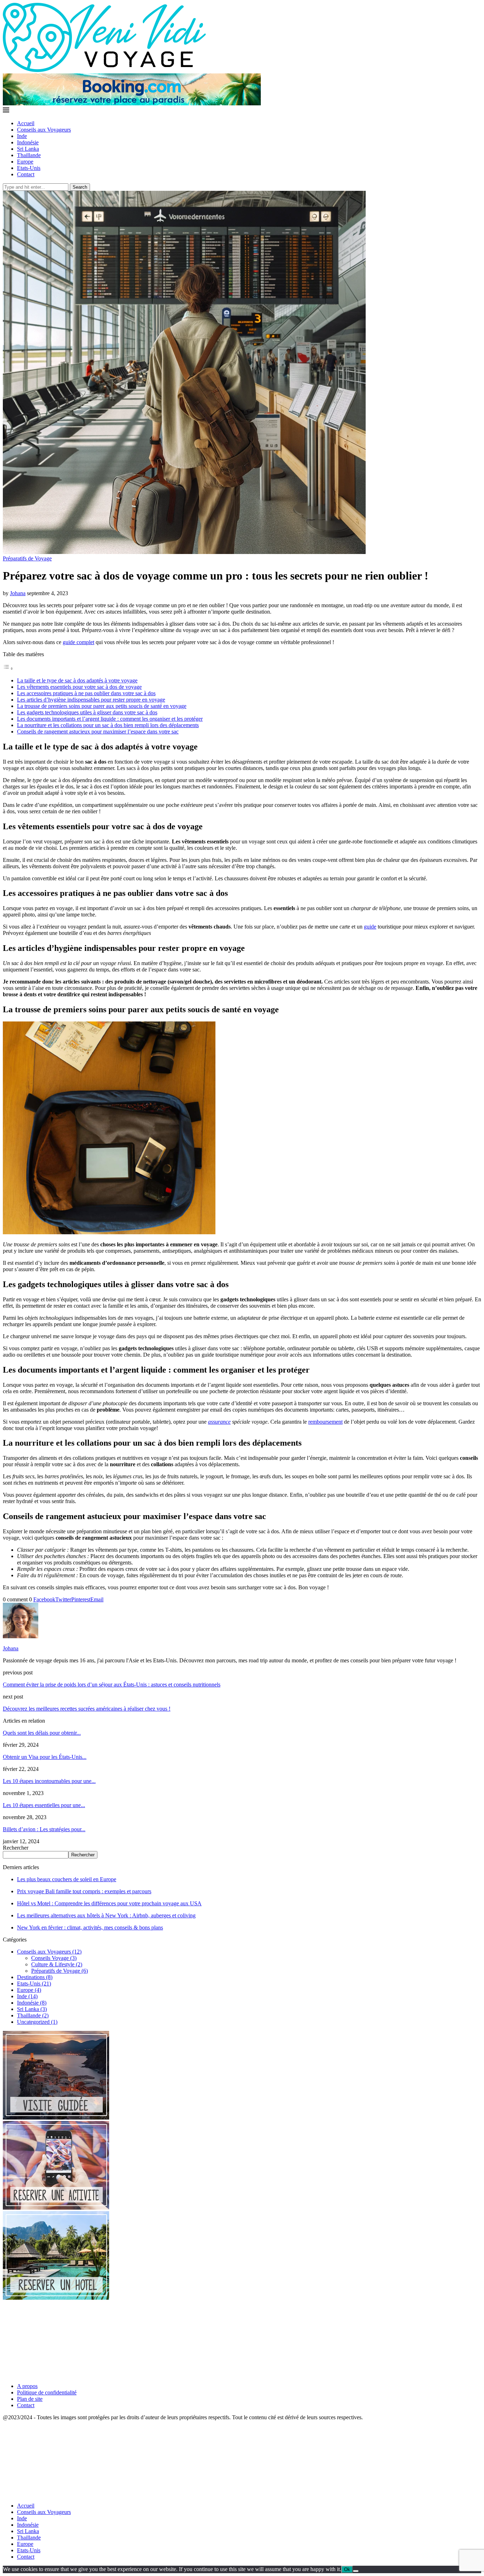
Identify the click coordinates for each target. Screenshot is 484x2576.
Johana (18, 593)
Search (80, 187)
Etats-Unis (29, 168)
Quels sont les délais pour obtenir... (42, 1733)
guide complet (78, 642)
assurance (219, 1422)
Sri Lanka (28, 149)
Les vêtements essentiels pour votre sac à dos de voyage (79, 687)
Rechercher (16, 1848)
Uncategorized (37, 2022)
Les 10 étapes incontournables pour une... (49, 1781)
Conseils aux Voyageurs (44, 130)
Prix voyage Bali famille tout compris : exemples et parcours (84, 1891)
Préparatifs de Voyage (60, 1971)
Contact (26, 174)
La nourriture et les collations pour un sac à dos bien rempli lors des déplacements (108, 725)
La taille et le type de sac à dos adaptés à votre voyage (77, 680)
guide (370, 927)
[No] (356, 2571)
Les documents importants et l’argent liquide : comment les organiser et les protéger (110, 719)
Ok (347, 2569)
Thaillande (29, 155)
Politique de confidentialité (47, 2392)
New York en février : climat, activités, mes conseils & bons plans (90, 1927)
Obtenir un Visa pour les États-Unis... (45, 1757)
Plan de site (30, 2399)
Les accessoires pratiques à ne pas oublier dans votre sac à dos (86, 693)
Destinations (35, 1977)
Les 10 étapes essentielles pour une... (44, 1805)
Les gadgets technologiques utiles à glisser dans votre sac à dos (87, 712)
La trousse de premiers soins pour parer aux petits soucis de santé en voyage (102, 706)
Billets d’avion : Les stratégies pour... (44, 1829)
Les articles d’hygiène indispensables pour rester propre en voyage (91, 700)
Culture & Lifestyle (57, 1964)
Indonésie (28, 142)
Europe (25, 162)
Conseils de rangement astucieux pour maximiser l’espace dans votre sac (98, 732)
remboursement (325, 1422)
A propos (27, 2386)
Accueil (26, 123)
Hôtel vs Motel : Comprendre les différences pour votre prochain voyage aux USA (109, 1903)
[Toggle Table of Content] (8, 668)
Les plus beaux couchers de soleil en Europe (67, 1879)
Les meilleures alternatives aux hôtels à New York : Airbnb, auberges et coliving (106, 1915)
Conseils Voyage (54, 1958)
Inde (22, 136)
